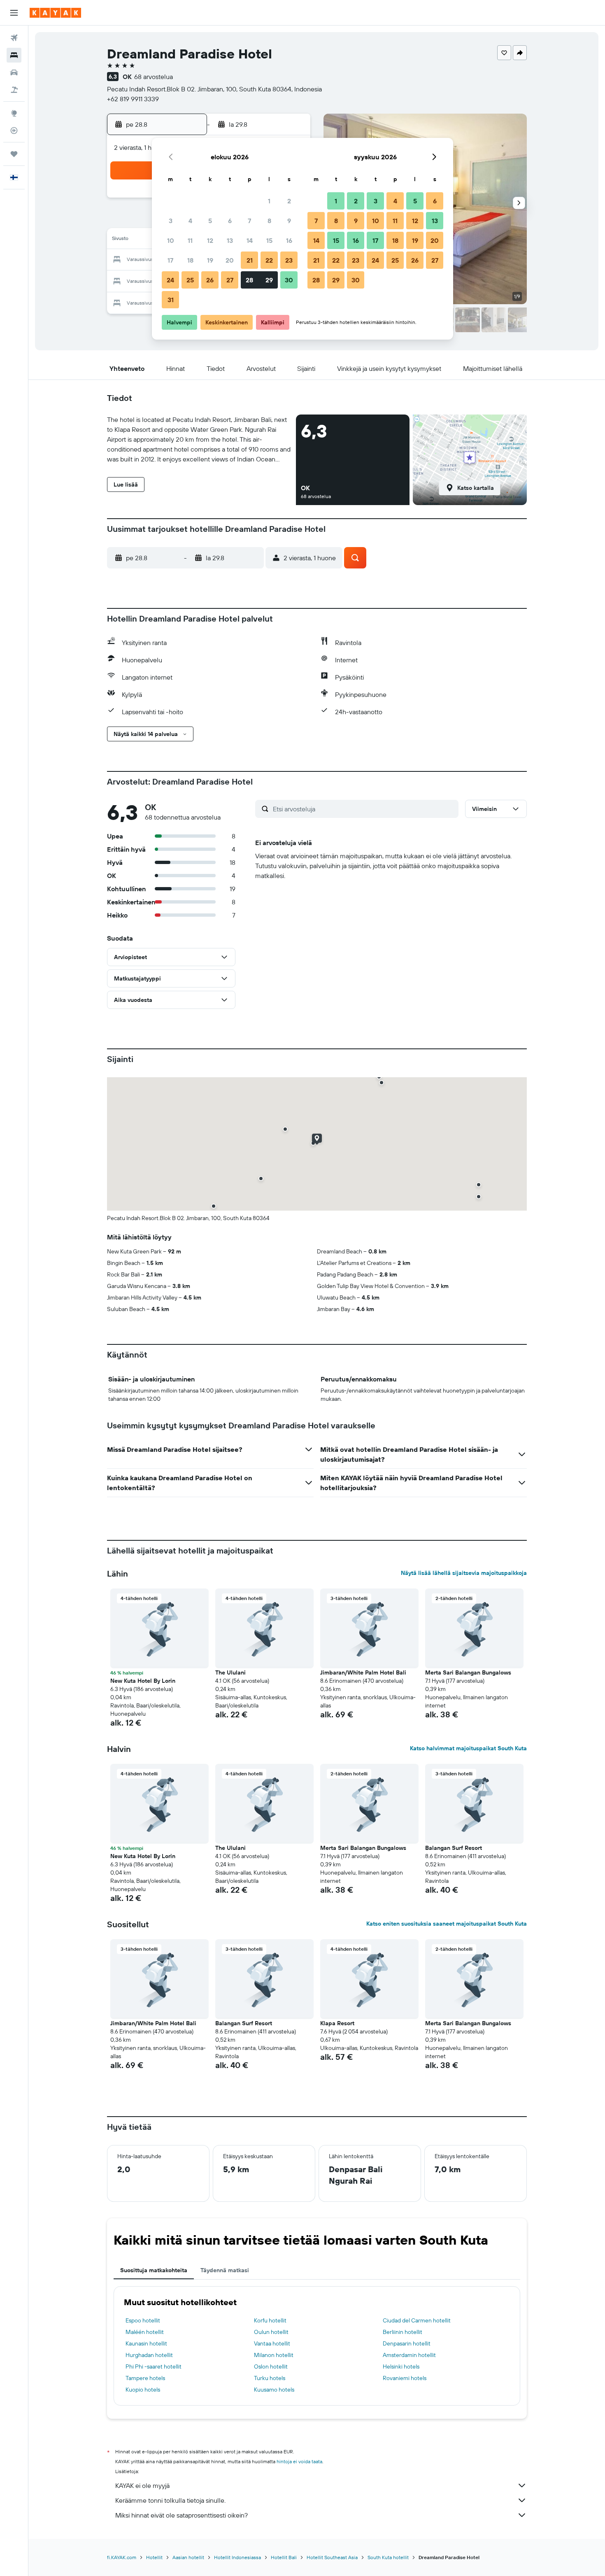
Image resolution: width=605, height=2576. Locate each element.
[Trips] (14, 154)
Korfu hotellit (270, 2320)
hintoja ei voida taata (299, 2461)
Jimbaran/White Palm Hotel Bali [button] (363, 1672)
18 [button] (190, 260)
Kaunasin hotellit (146, 2343)
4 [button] (190, 221)
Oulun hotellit (271, 2332)
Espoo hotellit (143, 2320)
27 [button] (230, 280)
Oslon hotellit (271, 2366)
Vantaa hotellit (272, 2343)
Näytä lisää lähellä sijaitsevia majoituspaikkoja (464, 1573)
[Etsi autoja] (14, 72)
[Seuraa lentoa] (14, 130)
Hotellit (154, 2557)
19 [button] (210, 260)
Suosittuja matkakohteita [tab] (154, 2270)
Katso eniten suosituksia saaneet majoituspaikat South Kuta (447, 1924)
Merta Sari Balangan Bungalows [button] (468, 1672)
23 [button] (289, 260)
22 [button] (269, 260)
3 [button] (171, 221)
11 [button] (190, 240)
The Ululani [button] (230, 1672)
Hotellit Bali (284, 2557)
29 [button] (269, 280)
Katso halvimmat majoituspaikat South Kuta (468, 1748)
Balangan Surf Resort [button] (454, 1848)
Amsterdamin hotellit (409, 2355)
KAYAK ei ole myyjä (142, 2485)
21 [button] (250, 260)
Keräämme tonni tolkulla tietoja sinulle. (170, 2500)
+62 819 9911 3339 (133, 99)
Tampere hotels (145, 2378)
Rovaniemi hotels (405, 2378)
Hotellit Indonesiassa (237, 2557)
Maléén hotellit (145, 2332)
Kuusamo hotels (274, 2390)
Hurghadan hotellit (149, 2355)
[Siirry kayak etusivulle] (55, 13)
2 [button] (289, 201)
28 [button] (249, 280)
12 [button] (210, 240)
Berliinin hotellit (403, 2332)
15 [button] (269, 240)
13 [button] (230, 240)
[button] (14, 13)
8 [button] (269, 221)
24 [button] (170, 280)
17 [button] (170, 260)
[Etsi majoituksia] (14, 55)
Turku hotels (270, 2378)
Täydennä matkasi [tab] (225, 2270)
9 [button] (289, 221)
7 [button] (249, 221)
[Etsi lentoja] (14, 38)
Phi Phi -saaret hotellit (154, 2366)
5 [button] (210, 221)
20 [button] (230, 260)
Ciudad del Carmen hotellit (417, 2320)
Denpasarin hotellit (407, 2343)
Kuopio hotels (143, 2390)
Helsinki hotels (401, 2366)
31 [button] (171, 300)
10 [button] (171, 240)
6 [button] (230, 221)
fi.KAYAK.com (122, 2557)
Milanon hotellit (274, 2355)
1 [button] (269, 201)
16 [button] (289, 240)
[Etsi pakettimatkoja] (14, 90)
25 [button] (190, 280)
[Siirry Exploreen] (14, 113)
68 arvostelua (154, 77)
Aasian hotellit (188, 2557)
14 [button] (250, 240)
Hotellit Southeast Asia (332, 2557)
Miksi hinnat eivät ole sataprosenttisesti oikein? (181, 2515)
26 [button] (210, 280)
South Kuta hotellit (388, 2557)
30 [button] (289, 280)
